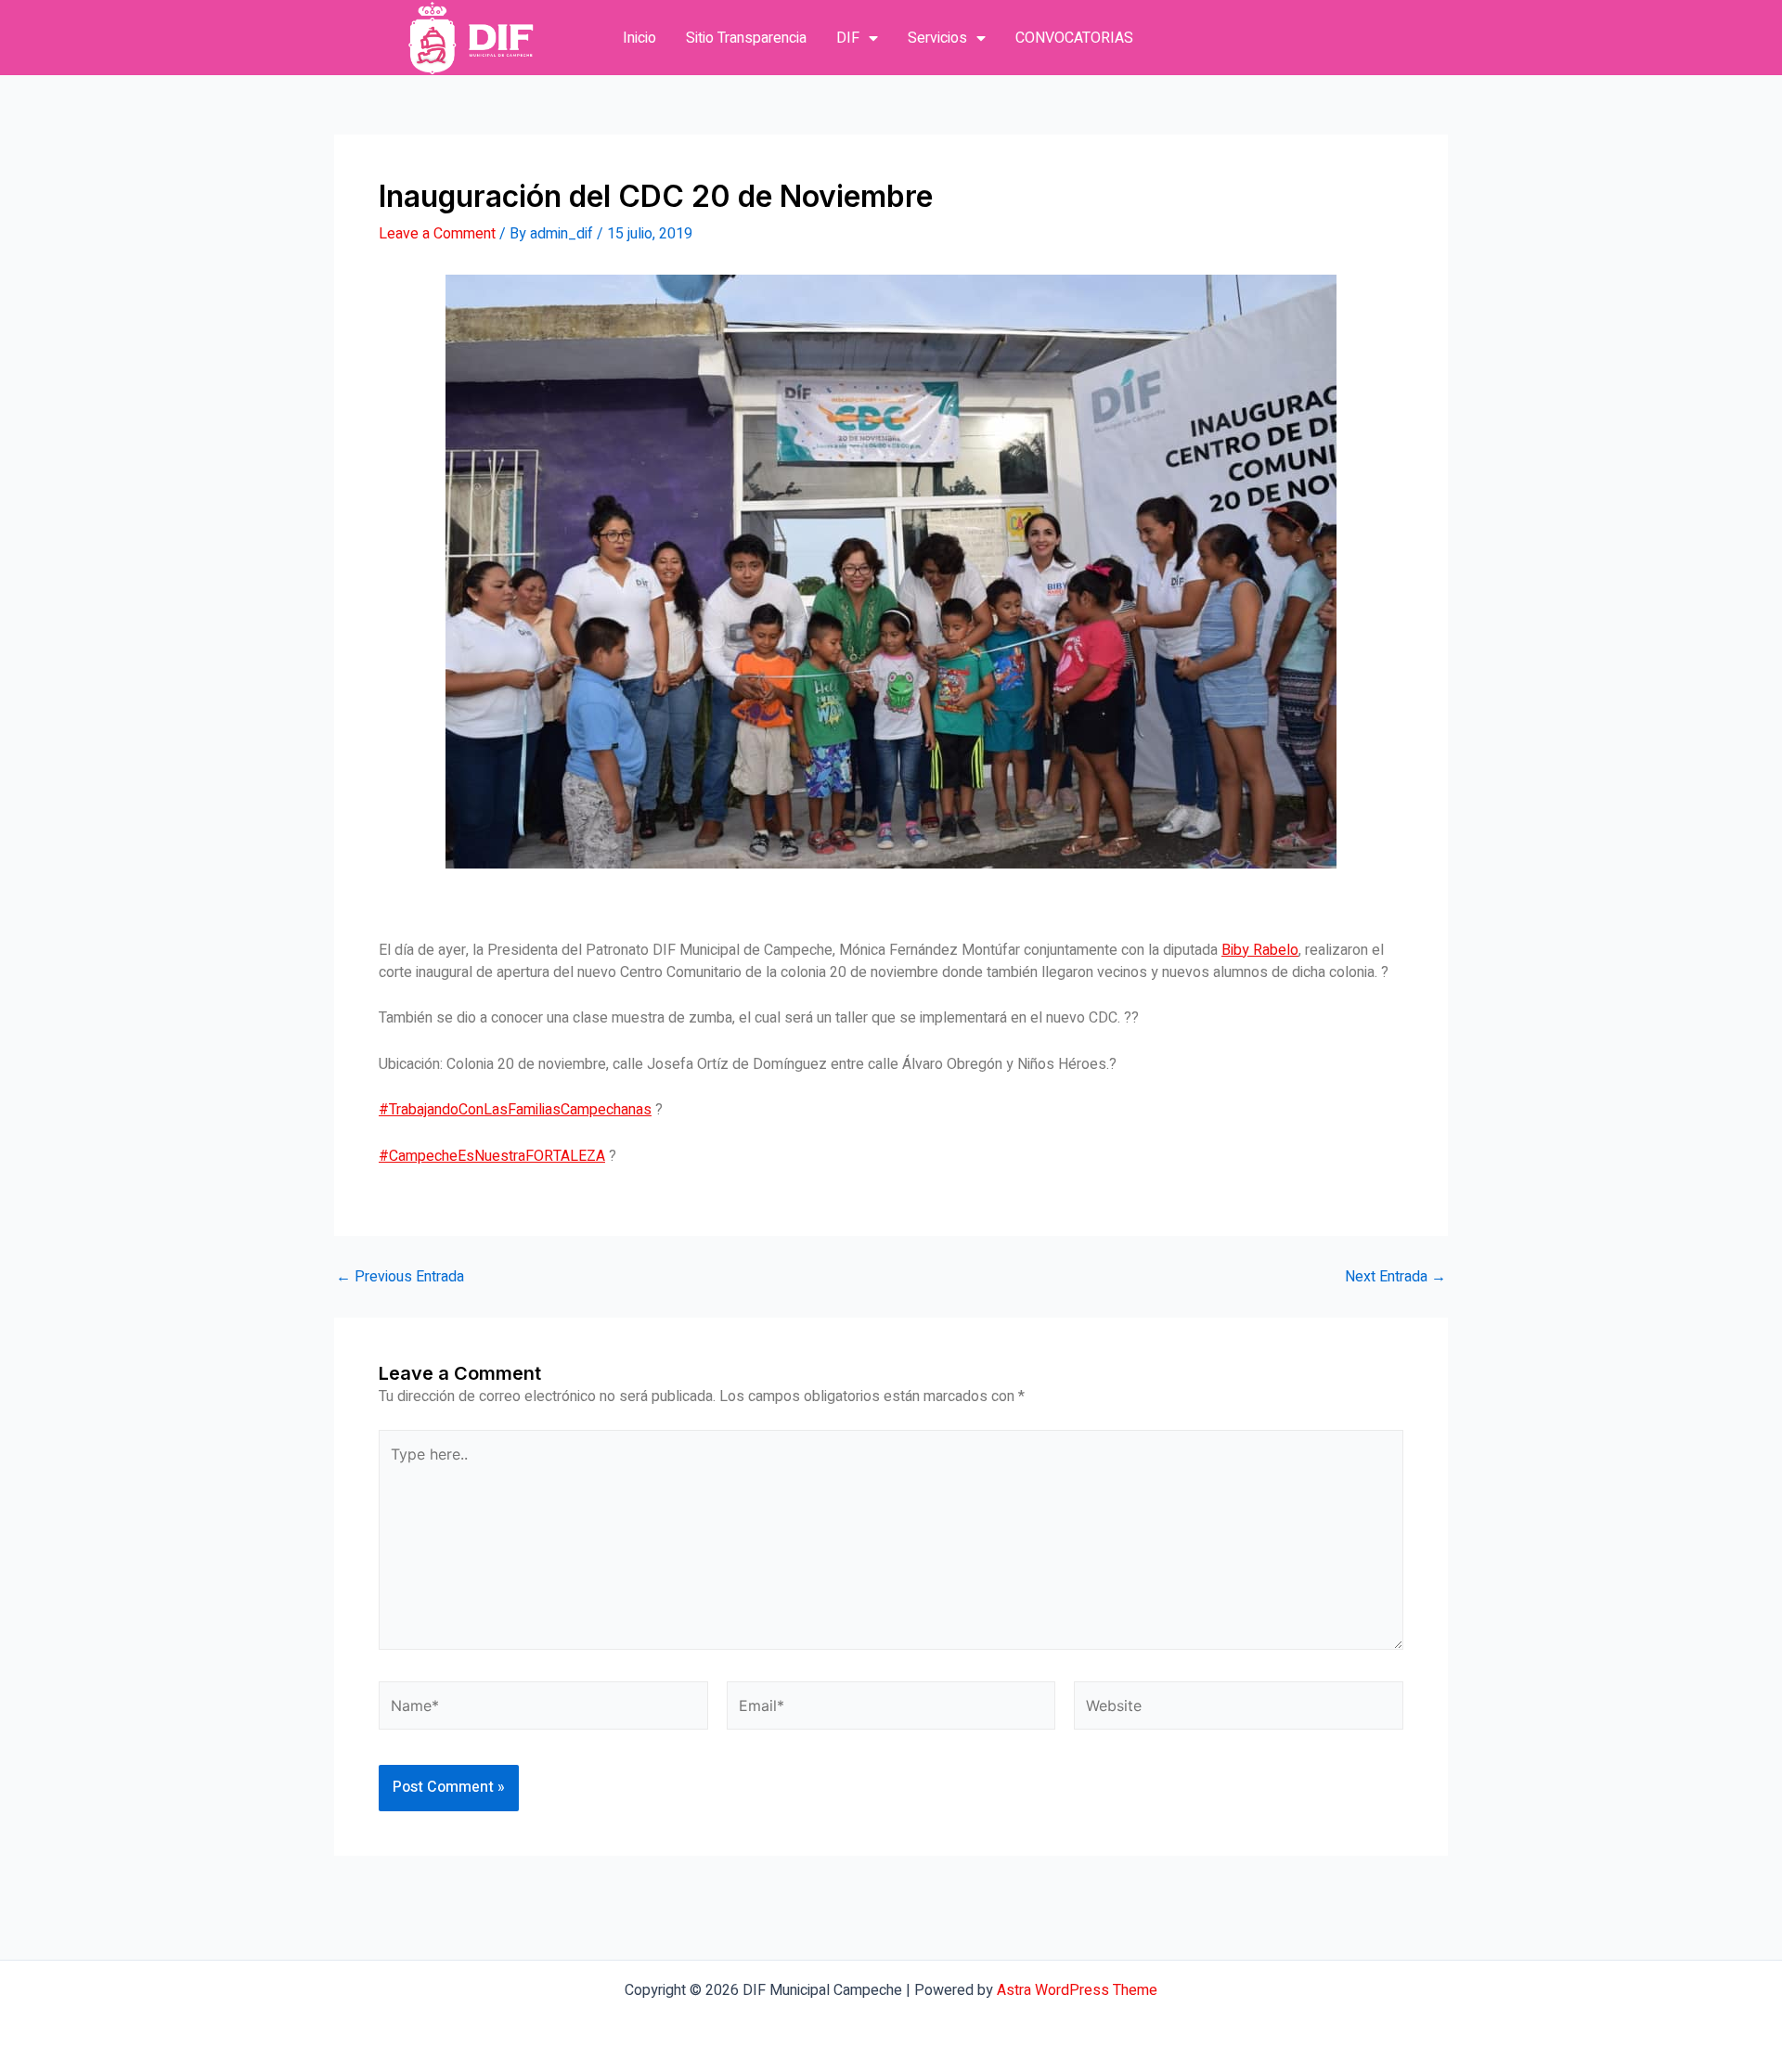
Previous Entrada (400, 1277)
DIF (848, 38)
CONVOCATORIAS (1074, 38)
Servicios (937, 38)
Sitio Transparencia (746, 38)
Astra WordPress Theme (1077, 1990)
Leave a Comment (437, 234)
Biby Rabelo (1260, 950)
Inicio (639, 38)
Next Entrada (1395, 1277)
